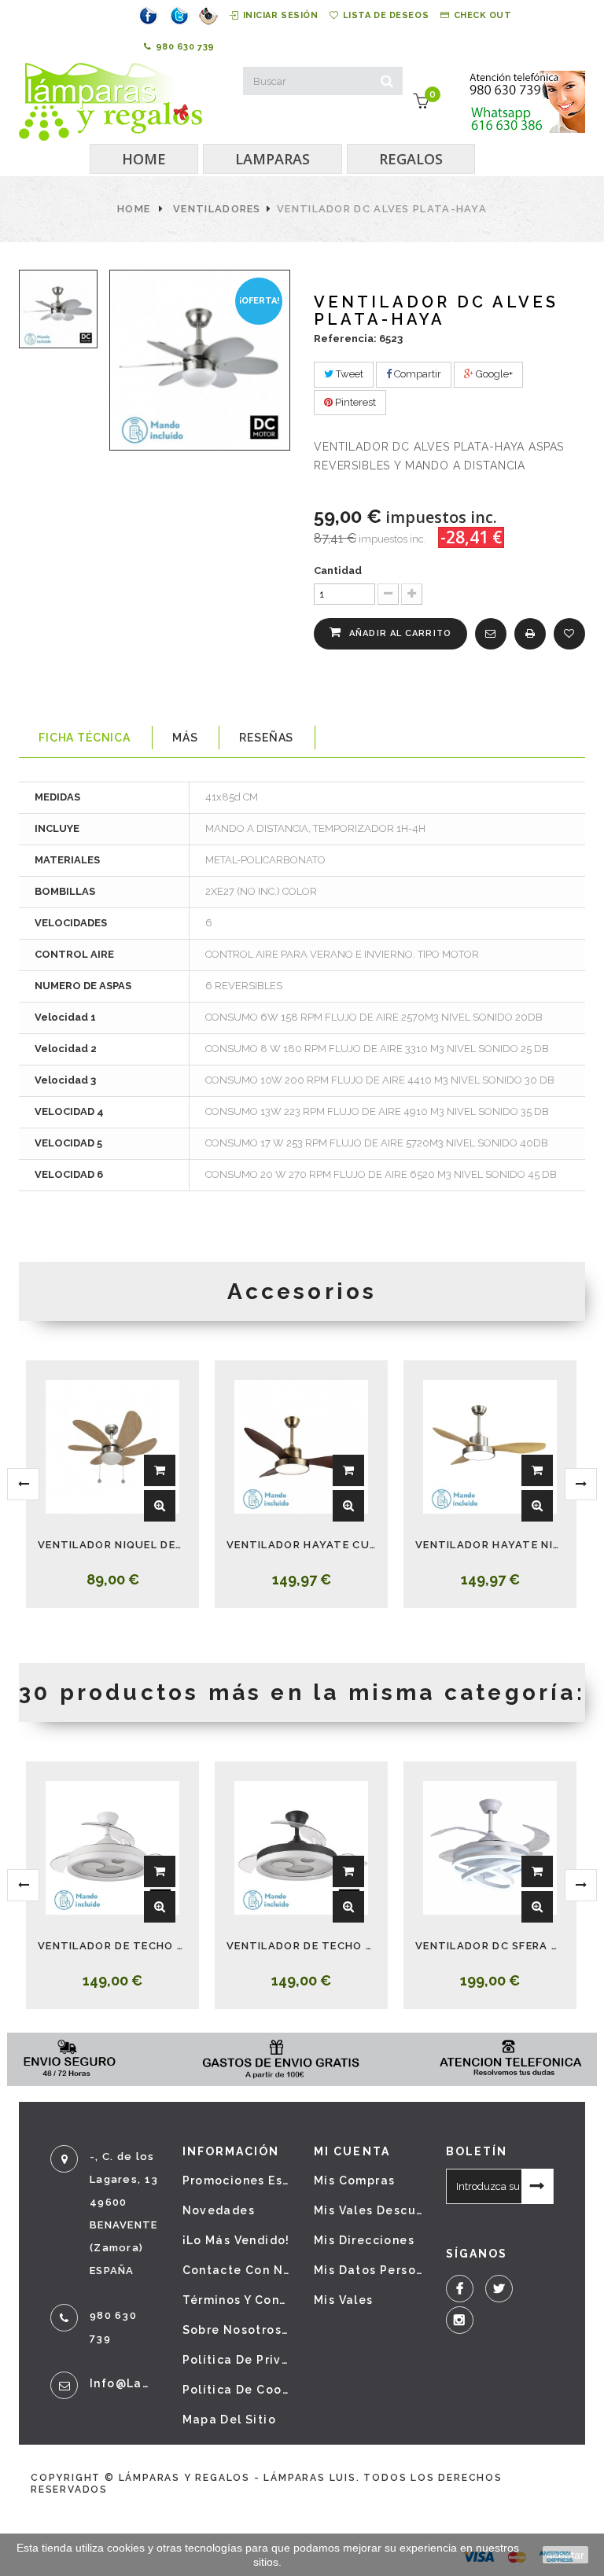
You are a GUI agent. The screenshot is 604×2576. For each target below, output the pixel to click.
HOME (144, 159)
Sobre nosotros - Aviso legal (237, 2330)
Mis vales (344, 2300)
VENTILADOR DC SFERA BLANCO (490, 1946)
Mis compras (354, 2180)
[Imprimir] (530, 634)
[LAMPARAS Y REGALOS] (110, 102)
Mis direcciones (364, 2240)
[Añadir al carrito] (160, 1470)
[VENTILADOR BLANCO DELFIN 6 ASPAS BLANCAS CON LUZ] (112, 1447)
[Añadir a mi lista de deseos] (569, 634)
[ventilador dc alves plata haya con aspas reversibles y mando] (58, 309)
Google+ (493, 374)
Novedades (219, 2210)
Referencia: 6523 (358, 339)
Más (185, 738)
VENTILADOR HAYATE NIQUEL (490, 1545)
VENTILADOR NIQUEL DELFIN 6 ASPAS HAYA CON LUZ (112, 1545)
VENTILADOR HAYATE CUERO (301, 1545)
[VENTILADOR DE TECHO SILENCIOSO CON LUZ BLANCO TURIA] (112, 1848)
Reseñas (266, 738)
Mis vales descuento (368, 2210)
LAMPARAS (273, 159)
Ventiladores (217, 209)
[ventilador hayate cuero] (301, 1447)
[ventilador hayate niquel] (490, 1447)
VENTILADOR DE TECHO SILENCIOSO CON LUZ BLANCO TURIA (112, 1946)
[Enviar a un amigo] (491, 634)
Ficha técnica (85, 738)
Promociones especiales (237, 2180)
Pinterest (354, 402)
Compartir (416, 374)
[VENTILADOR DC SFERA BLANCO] (490, 1848)
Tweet (348, 374)
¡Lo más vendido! (236, 2240)
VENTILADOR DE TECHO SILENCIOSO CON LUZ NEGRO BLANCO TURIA (301, 1946)
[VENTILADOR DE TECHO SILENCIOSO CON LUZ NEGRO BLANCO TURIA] (301, 1848)
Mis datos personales (368, 2270)
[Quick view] (160, 1506)
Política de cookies (237, 2390)
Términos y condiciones (237, 2300)
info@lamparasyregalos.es (124, 2383)
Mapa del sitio (230, 2420)
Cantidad (338, 570)
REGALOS (411, 159)
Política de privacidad (237, 2360)
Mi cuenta (352, 2151)
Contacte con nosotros (237, 2270)
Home (134, 209)
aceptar (565, 2555)
